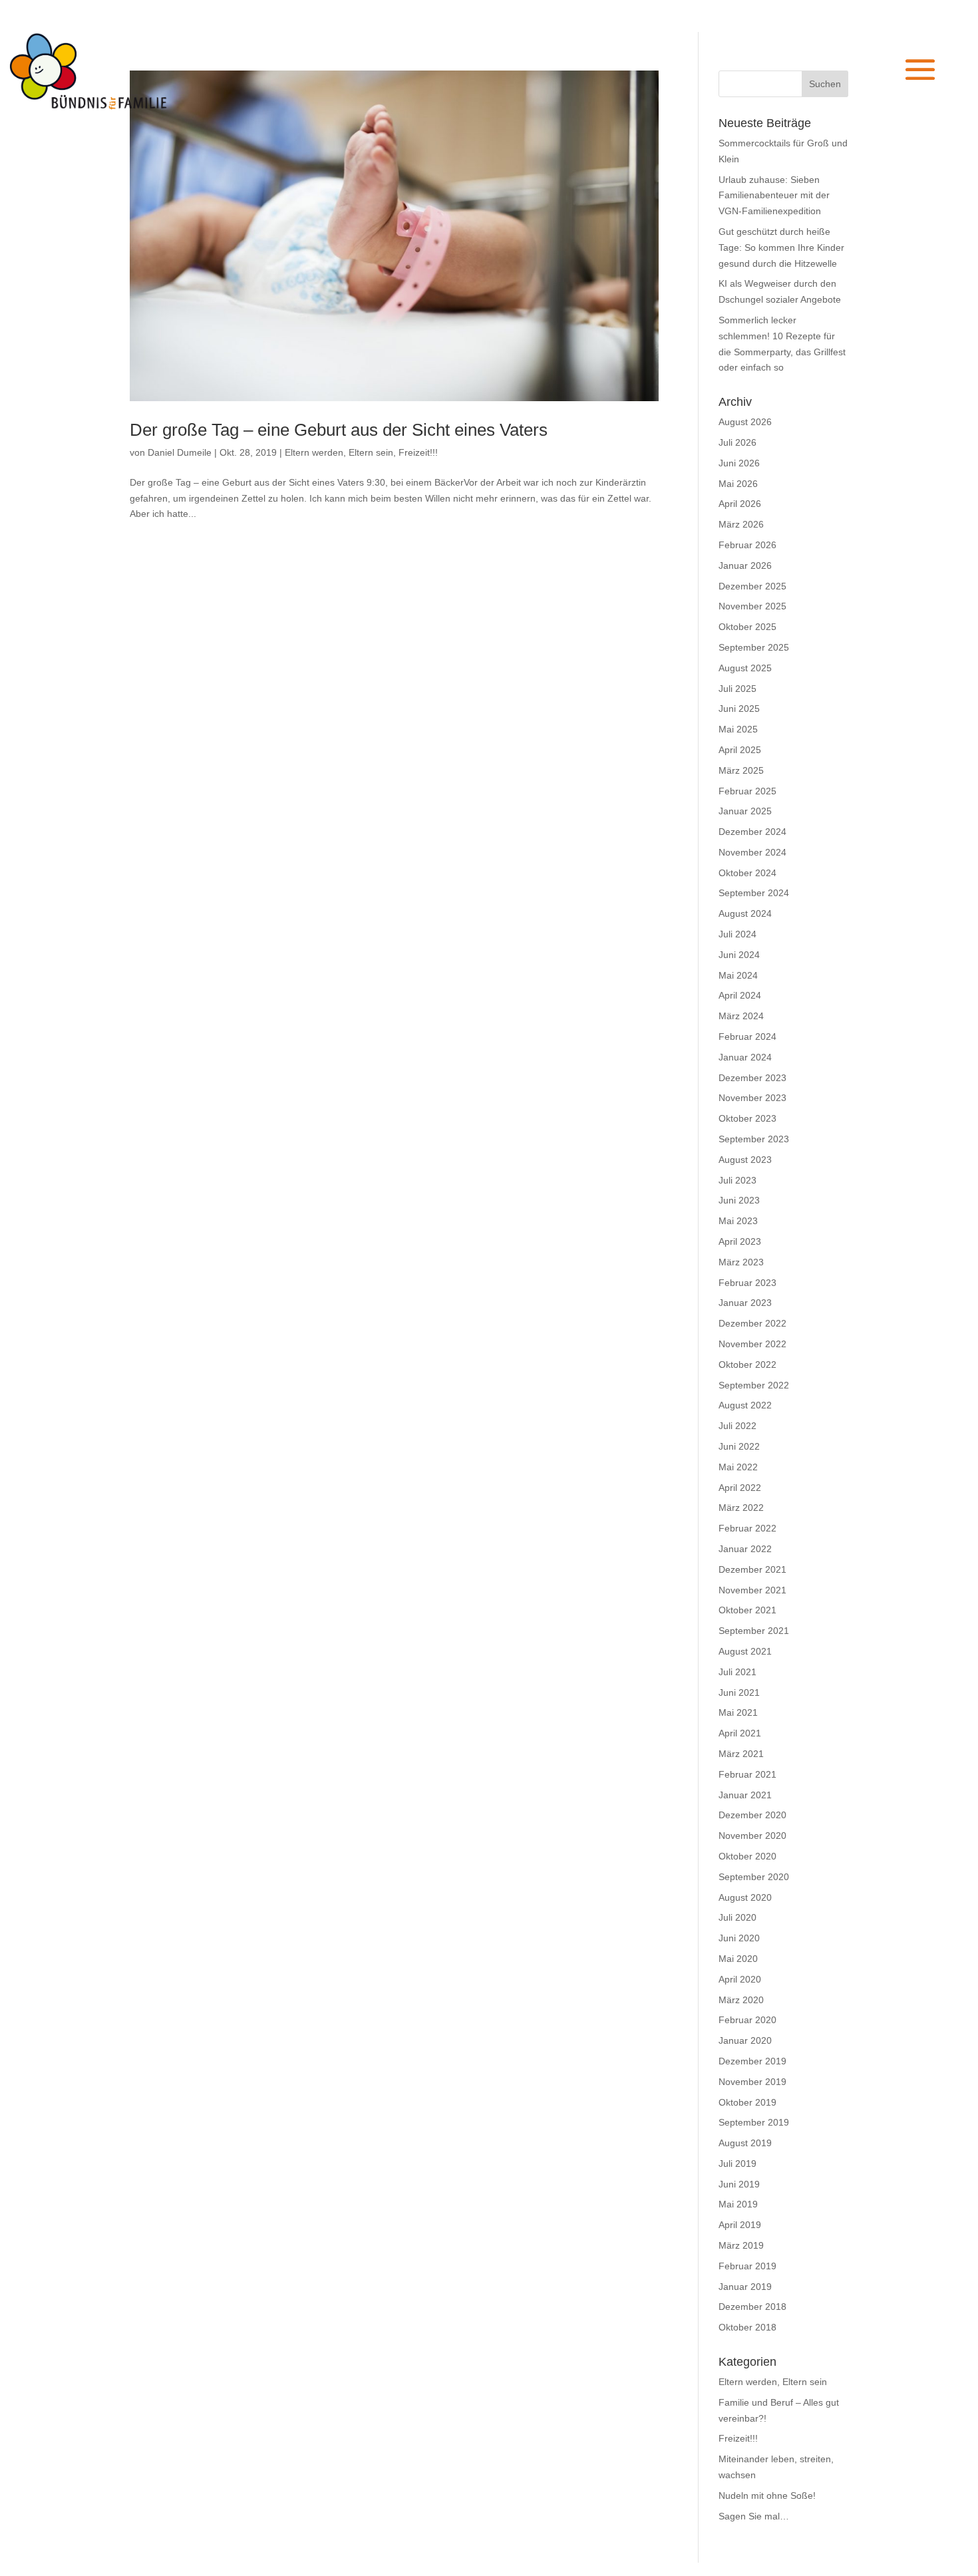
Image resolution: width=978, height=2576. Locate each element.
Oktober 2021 (747, 1610)
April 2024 (740, 995)
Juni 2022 (739, 1446)
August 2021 (745, 1651)
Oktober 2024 (747, 873)
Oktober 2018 (747, 2327)
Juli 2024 (737, 934)
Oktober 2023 (747, 1118)
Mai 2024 (738, 975)
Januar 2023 (745, 1303)
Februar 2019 (747, 2266)
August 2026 (745, 422)
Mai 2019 (738, 2204)
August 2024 (745, 913)
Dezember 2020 (752, 1815)
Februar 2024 (747, 1037)
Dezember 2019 (752, 2061)
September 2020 (754, 1877)
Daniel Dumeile (180, 452)
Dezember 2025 (752, 586)
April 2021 (740, 1733)
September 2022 (754, 1385)
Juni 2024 (739, 955)
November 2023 (752, 1098)
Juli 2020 (737, 1917)
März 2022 (741, 1508)
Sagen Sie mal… (754, 2516)
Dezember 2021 (752, 1569)
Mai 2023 (738, 1221)
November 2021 (752, 1590)
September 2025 (754, 647)
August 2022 (745, 1405)
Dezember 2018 (752, 2307)
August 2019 (745, 2143)
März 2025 (741, 770)
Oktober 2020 (747, 1856)
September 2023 (754, 1139)
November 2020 (752, 1836)
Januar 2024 (745, 1057)
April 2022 (740, 1488)
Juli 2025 (737, 689)
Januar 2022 (745, 1549)
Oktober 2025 (747, 627)
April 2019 (740, 2225)
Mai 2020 (738, 1959)
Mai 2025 (738, 729)
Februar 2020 (747, 2020)
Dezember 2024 (752, 832)
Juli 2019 (737, 2164)
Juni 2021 (739, 1692)
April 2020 (740, 1979)
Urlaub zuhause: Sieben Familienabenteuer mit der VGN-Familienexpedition (774, 196)
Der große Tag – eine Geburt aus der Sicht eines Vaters (339, 430)
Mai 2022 (738, 1467)
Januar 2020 (745, 2040)
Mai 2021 (738, 1712)
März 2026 (741, 524)
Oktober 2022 (747, 1365)
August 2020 (745, 1897)
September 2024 (754, 893)
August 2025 (745, 668)
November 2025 (752, 606)
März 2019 (741, 2245)
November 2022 (752, 1344)
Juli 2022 (737, 1426)
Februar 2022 (747, 1528)
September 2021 (754, 1631)
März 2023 (741, 1262)
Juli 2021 (737, 1672)
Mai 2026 (738, 484)
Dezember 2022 (752, 1323)
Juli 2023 (737, 1180)
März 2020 (741, 2000)
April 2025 (740, 750)
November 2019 (752, 2082)
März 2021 (741, 1754)
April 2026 (740, 504)
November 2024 (752, 852)
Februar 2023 (747, 1283)
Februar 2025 (747, 791)
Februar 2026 (747, 545)
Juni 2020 (739, 1938)
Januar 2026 (745, 565)
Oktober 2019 (747, 2102)
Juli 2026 (737, 442)
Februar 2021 (747, 1774)
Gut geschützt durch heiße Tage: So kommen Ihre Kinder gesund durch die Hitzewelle (781, 247)
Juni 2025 (739, 709)
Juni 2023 (739, 1200)
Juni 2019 (739, 2184)
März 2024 (741, 1016)
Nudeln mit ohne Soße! (767, 2495)
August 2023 (745, 1160)
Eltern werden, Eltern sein (339, 452)
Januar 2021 (745, 1795)
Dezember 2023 (752, 1078)
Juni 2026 (739, 463)
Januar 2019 (745, 2287)
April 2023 (740, 1241)
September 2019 (754, 2122)
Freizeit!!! (418, 452)
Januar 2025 (745, 811)
